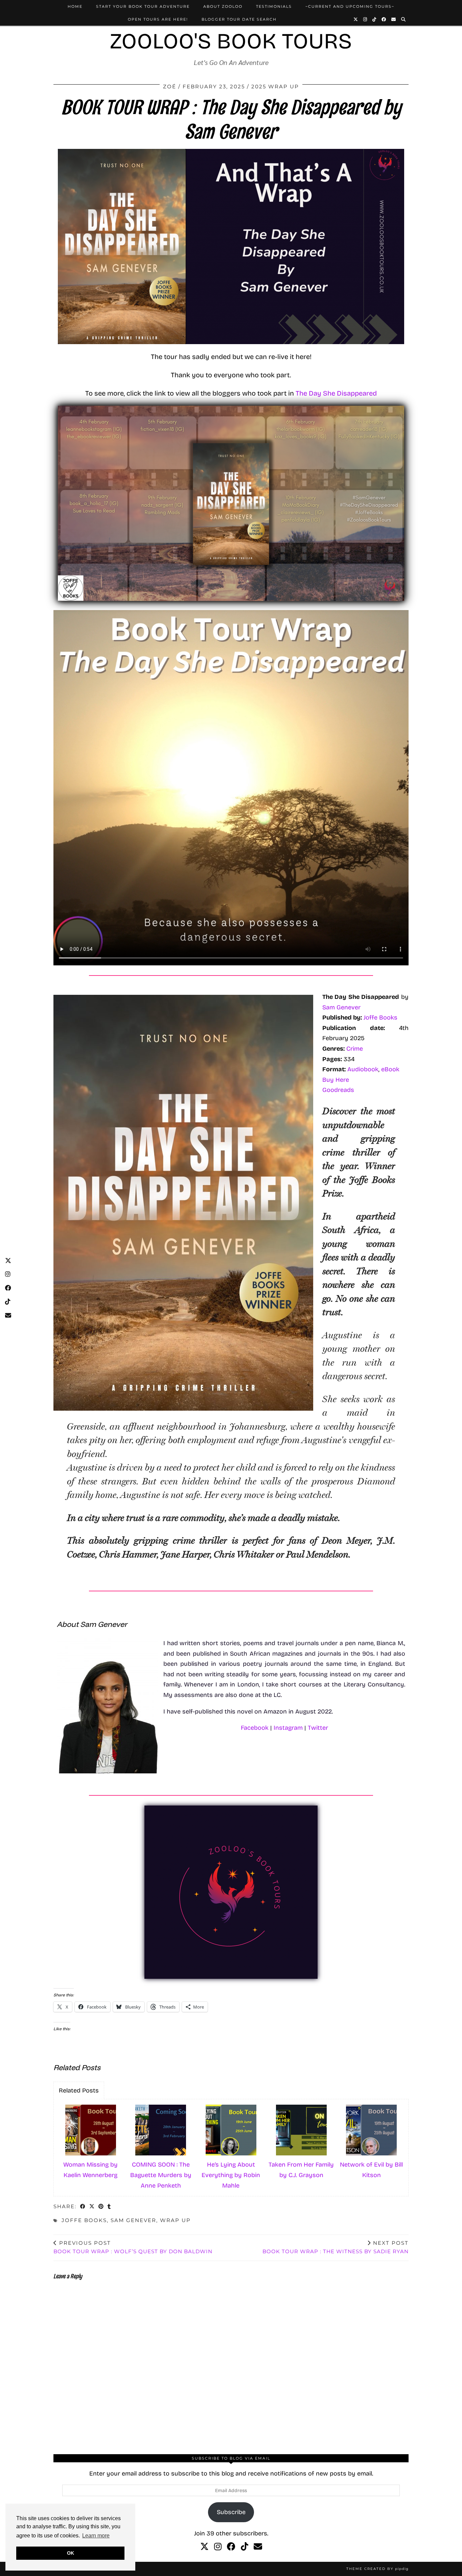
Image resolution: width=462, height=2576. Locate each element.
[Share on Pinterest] (101, 2207)
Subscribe (231, 2512)
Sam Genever (341, 1007)
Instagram (288, 1728)
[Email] (394, 19)
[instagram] (218, 2547)
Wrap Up (175, 2220)
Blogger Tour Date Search (239, 19)
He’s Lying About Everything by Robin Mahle (231, 2175)
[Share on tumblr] (109, 2207)
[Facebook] (384, 19)
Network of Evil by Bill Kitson (371, 2170)
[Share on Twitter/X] (92, 2207)
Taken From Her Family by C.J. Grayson (301, 2170)
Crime (355, 1049)
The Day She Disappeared (336, 393)
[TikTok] (375, 19)
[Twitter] (356, 19)
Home (75, 6)
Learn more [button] (96, 2536)
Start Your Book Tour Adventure (143, 6)
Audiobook (363, 1069)
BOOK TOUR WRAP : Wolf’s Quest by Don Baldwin (133, 2247)
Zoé (170, 86)
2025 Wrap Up (275, 86)
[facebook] (231, 2547)
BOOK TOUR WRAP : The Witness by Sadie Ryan (336, 2247)
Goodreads (338, 1090)
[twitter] (204, 2547)
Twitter (318, 1728)
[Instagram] (365, 19)
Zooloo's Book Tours (231, 41)
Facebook (255, 1728)
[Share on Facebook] (83, 2207)
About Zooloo (223, 6)
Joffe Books (380, 1017)
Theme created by (377, 2569)
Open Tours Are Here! (158, 19)
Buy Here (336, 1080)
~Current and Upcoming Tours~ (350, 6)
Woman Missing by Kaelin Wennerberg (90, 2170)
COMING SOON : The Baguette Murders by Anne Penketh (161, 2175)
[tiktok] (245, 2547)
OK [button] (71, 2553)
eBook (390, 1069)
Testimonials (274, 6)
